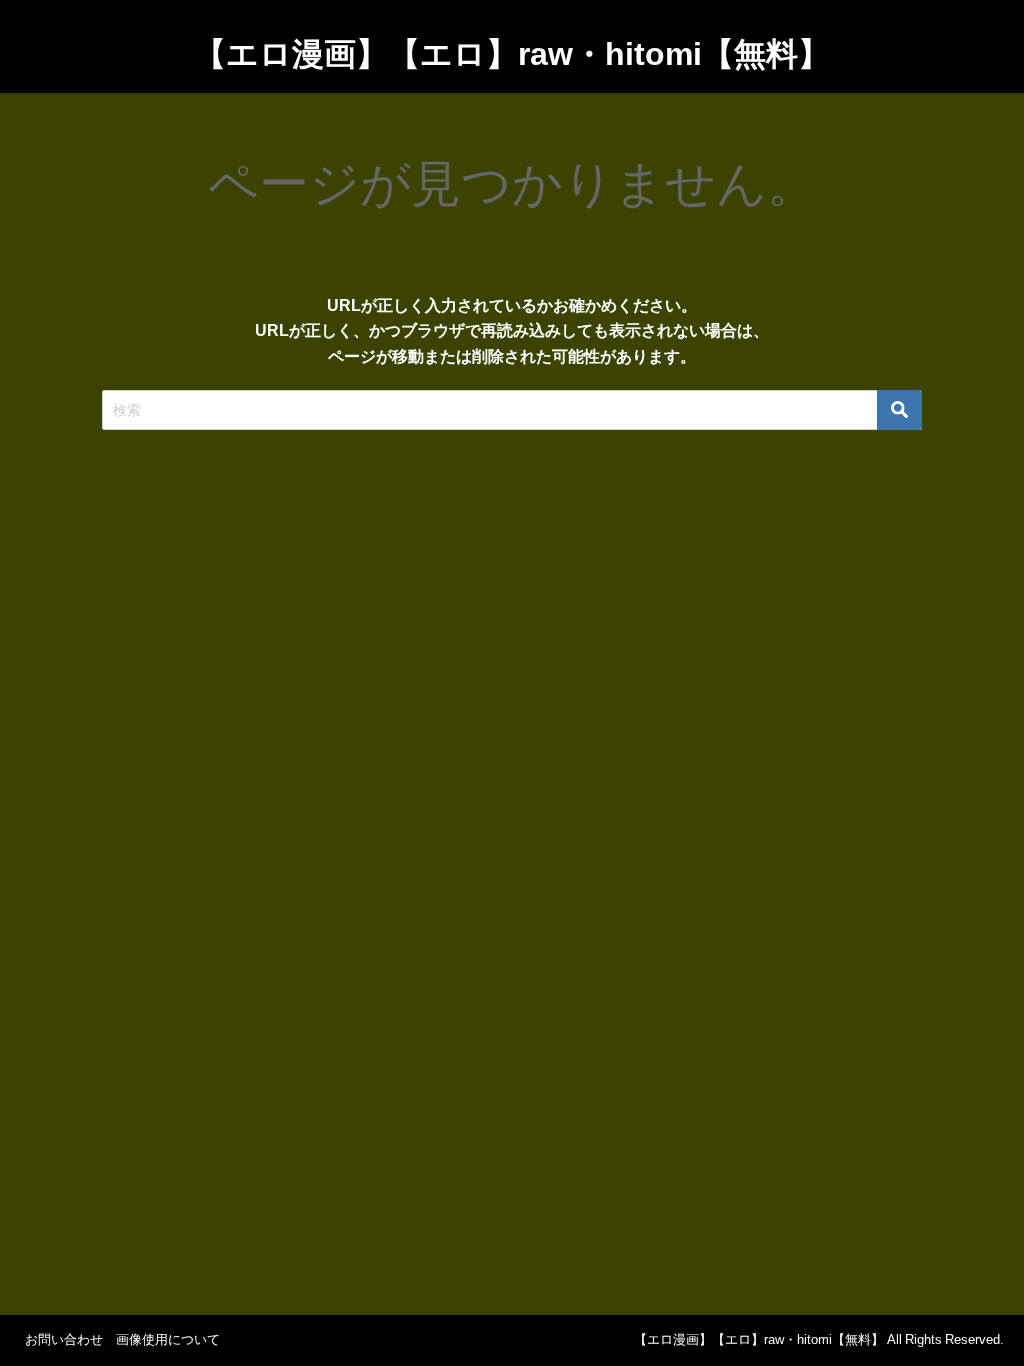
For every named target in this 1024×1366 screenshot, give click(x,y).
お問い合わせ (64, 1339)
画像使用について (168, 1339)
